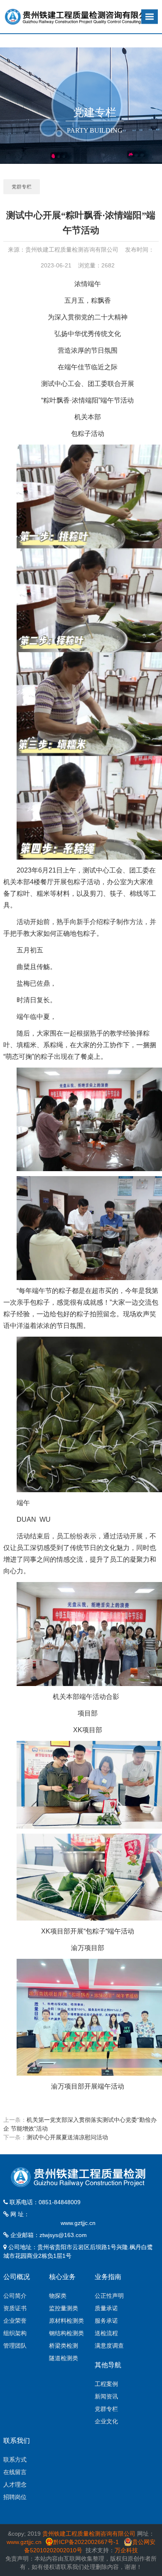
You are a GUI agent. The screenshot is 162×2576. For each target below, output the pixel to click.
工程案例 (106, 2384)
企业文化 (106, 2421)
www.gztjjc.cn (78, 2223)
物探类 (58, 2296)
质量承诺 (106, 2308)
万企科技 (126, 2550)
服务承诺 (106, 2321)
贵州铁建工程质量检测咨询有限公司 (89, 2534)
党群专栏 (22, 187)
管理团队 (15, 2346)
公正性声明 (109, 2296)
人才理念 (15, 2485)
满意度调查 (109, 2346)
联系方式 (15, 2460)
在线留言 (15, 2472)
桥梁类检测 (64, 2346)
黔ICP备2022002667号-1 (87, 2542)
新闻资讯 (106, 2396)
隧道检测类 (64, 2358)
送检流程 (106, 2333)
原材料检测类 (66, 2321)
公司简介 (15, 2296)
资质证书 (15, 2308)
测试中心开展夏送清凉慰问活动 (67, 2137)
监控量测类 (64, 2308)
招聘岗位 (15, 2497)
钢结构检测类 (66, 2333)
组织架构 (15, 2333)
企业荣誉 (15, 2321)
